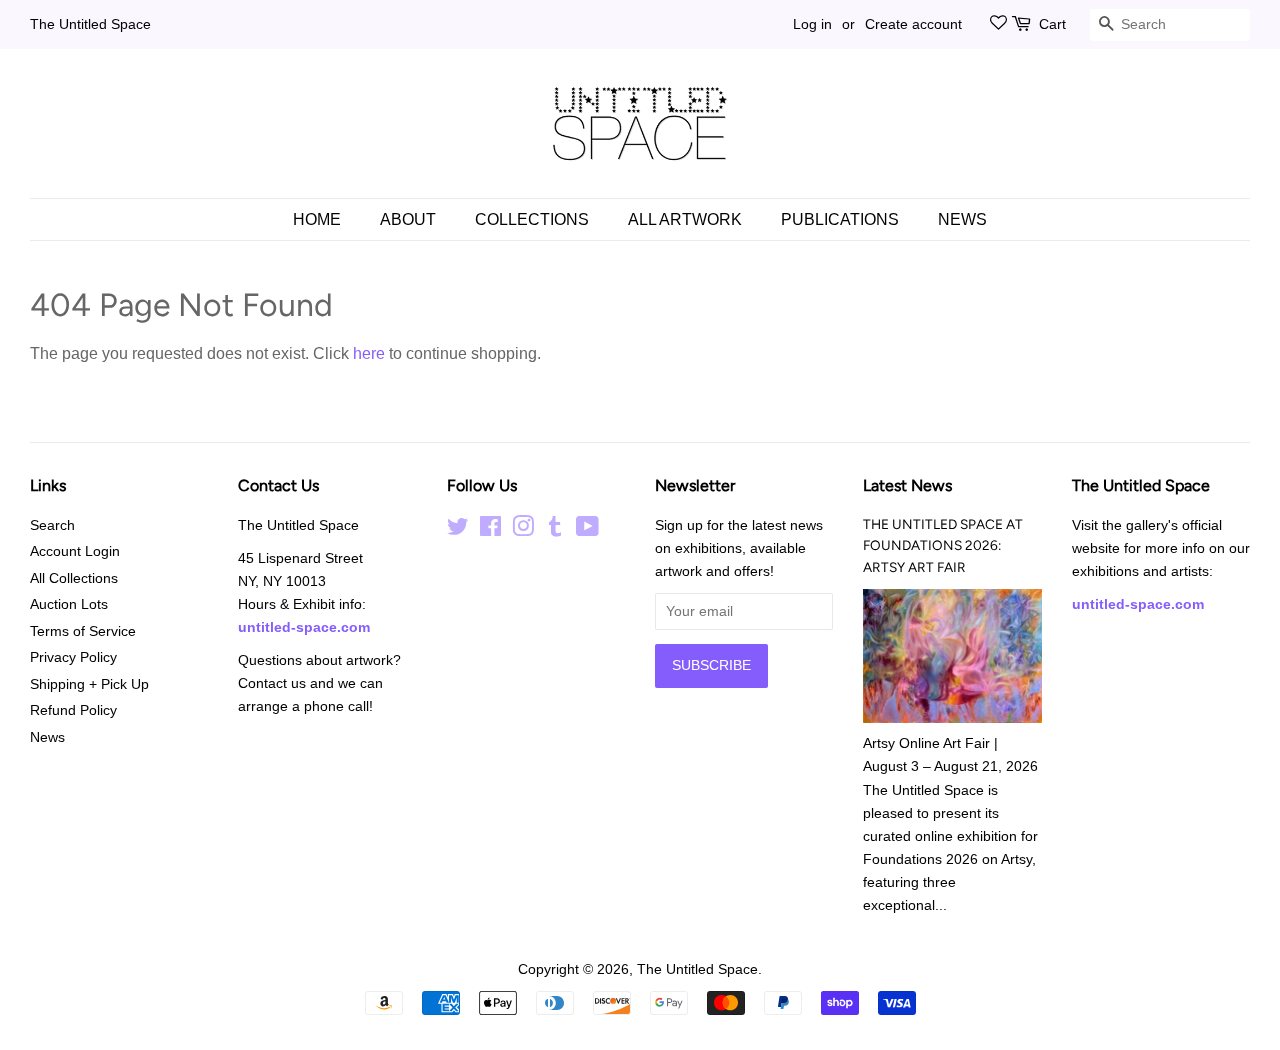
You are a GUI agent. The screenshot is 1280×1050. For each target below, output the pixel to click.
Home (317, 219)
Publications (840, 219)
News (962, 219)
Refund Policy (73, 710)
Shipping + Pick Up (89, 684)
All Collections (74, 578)
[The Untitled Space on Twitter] (458, 530)
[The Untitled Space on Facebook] (490, 530)
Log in (812, 24)
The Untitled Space (90, 24)
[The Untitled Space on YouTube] (587, 530)
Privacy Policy (73, 657)
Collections (532, 219)
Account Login (75, 551)
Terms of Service (83, 631)
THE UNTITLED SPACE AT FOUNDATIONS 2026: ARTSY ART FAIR (943, 546)
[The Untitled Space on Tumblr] (555, 530)
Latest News (907, 485)
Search (52, 525)
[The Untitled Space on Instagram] (523, 530)
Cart (1052, 24)
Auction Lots (69, 604)
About (408, 219)
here (369, 353)
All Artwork (685, 219)
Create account (913, 24)
